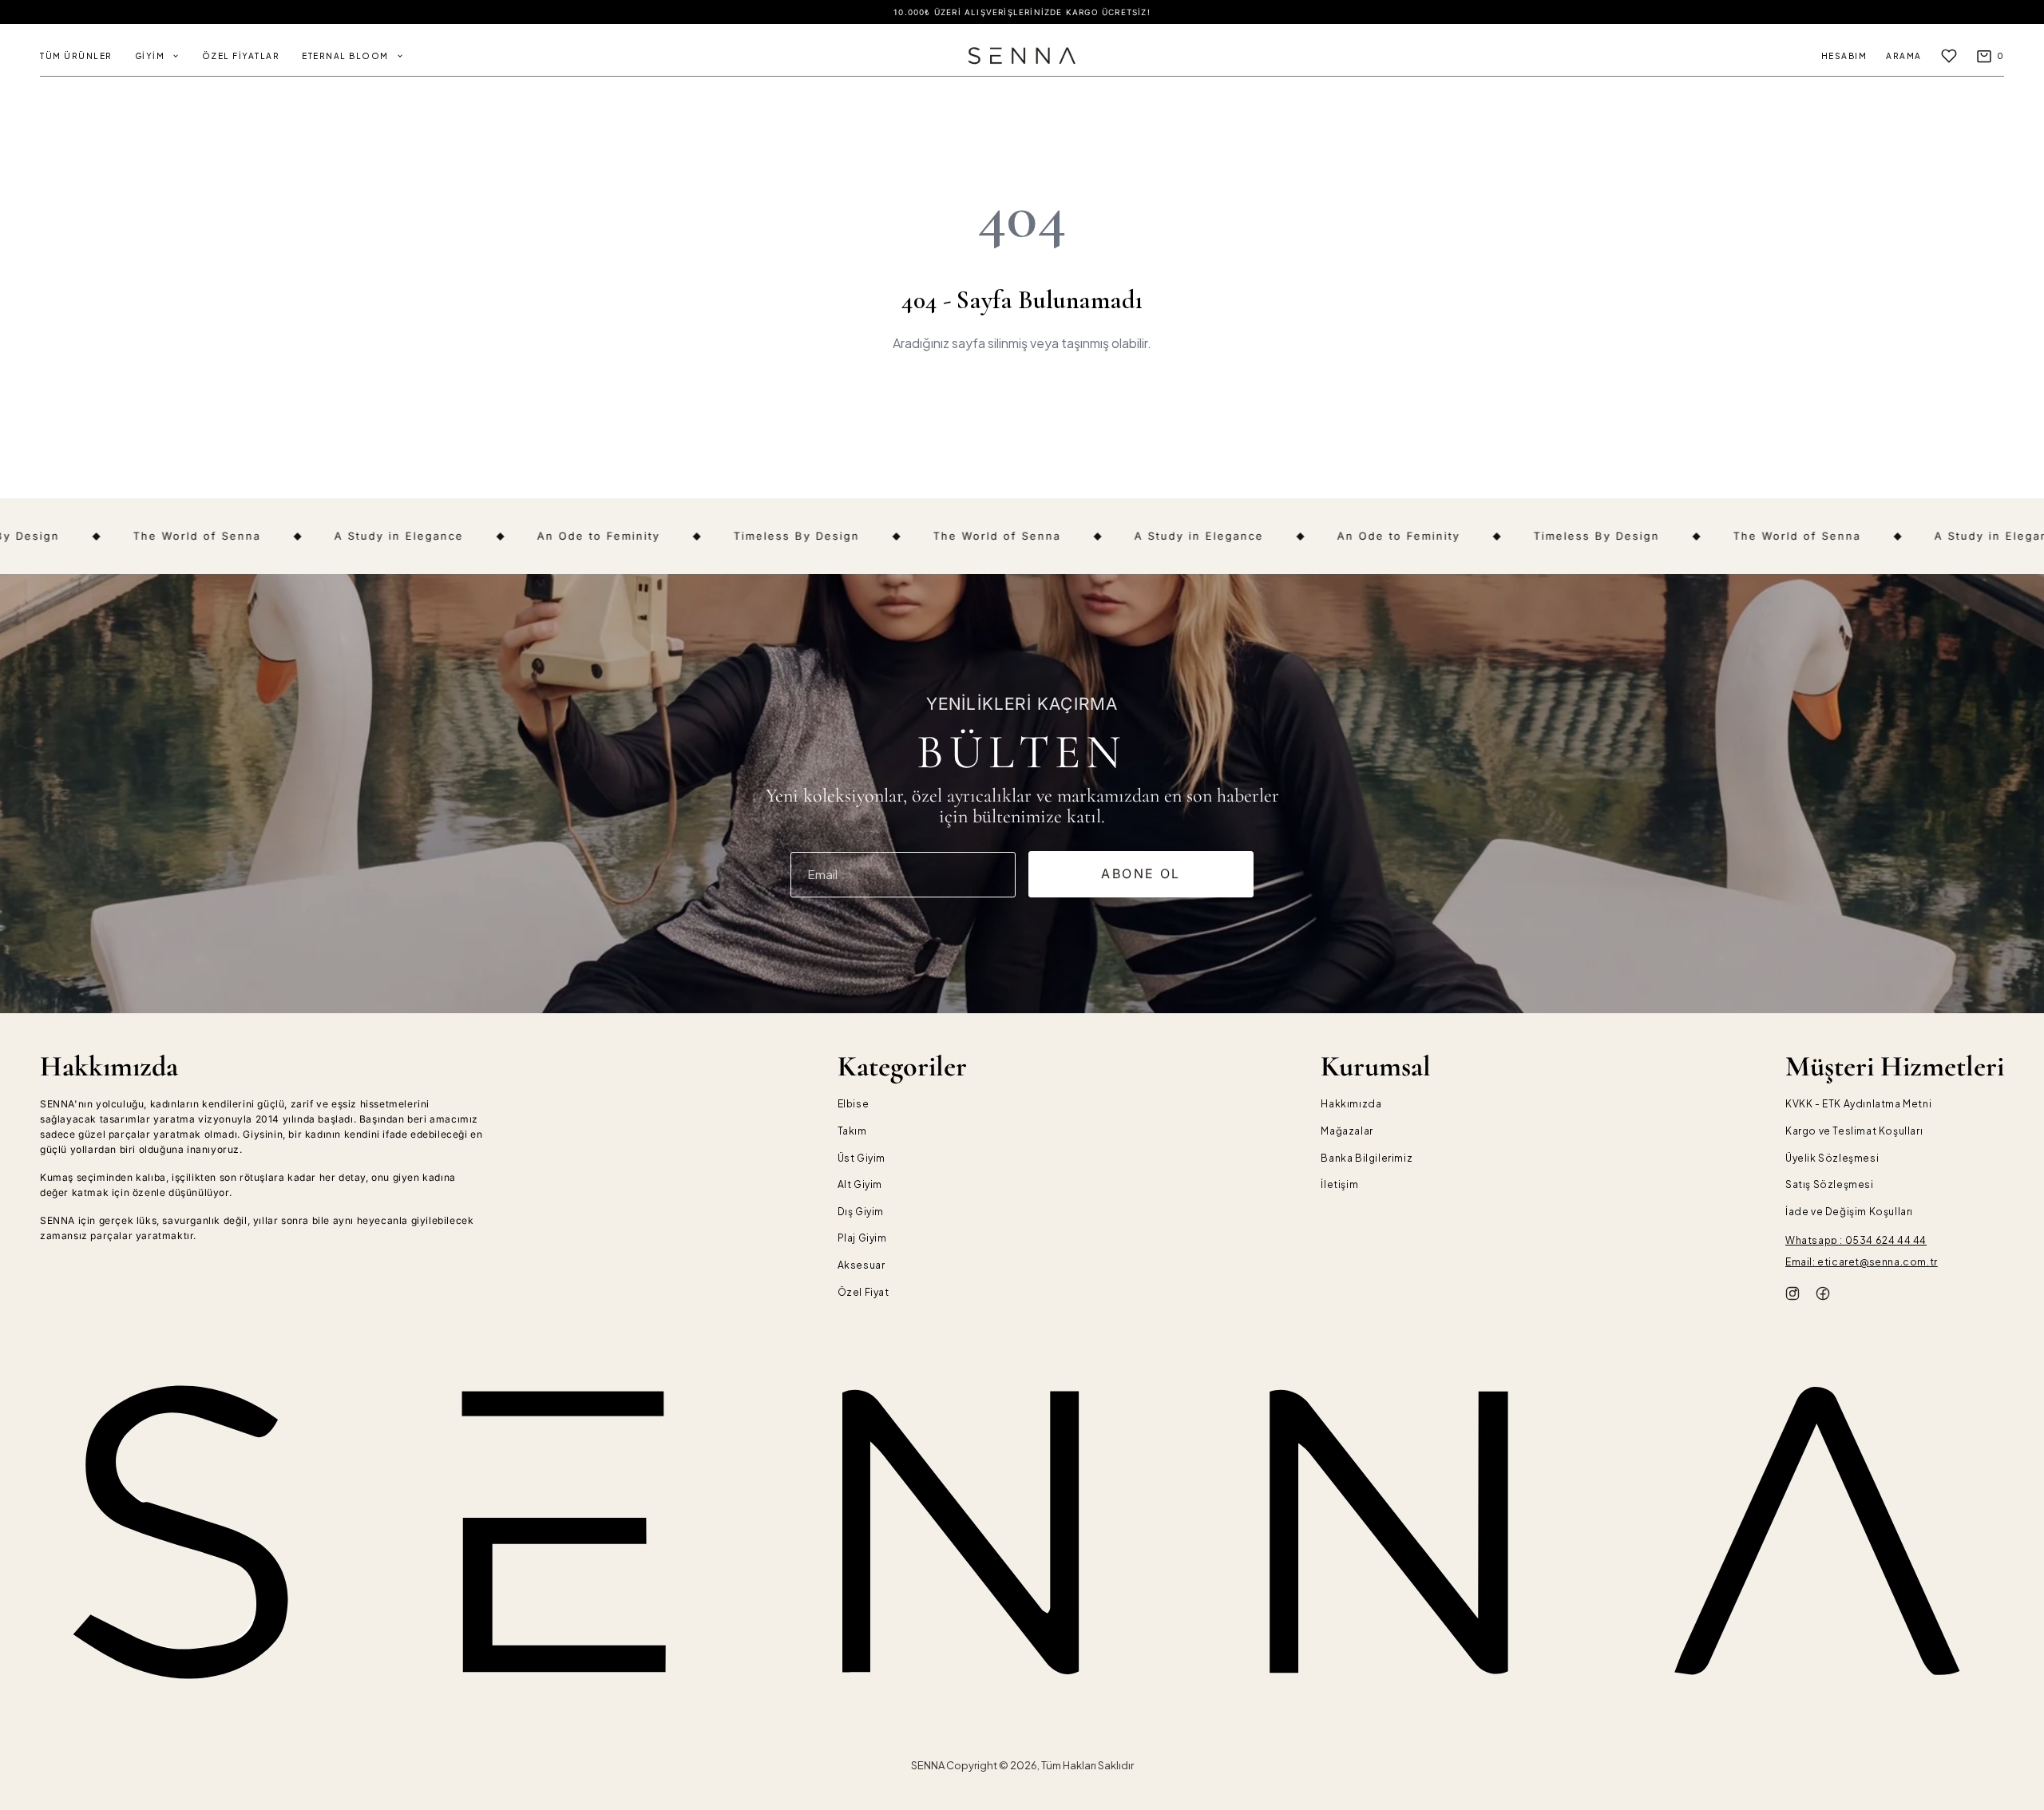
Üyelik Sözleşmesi (1832, 1158)
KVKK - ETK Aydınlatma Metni (1858, 1104)
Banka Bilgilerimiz (1367, 1158)
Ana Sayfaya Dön (1022, 400)
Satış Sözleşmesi (1830, 1184)
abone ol (1141, 873)
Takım (852, 1131)
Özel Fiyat (864, 1292)
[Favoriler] (1949, 56)
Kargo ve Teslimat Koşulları (1854, 1131)
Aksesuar (862, 1265)
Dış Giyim (861, 1212)
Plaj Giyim (862, 1238)
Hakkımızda (1351, 1104)
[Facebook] (1823, 1296)
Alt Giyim (860, 1184)
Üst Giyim (862, 1158)
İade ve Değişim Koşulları (1849, 1212)
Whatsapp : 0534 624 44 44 (1856, 1240)
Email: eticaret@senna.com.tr (1862, 1262)
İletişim (1339, 1184)
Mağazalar (1347, 1131)
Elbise (854, 1104)
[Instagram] (1792, 1296)
